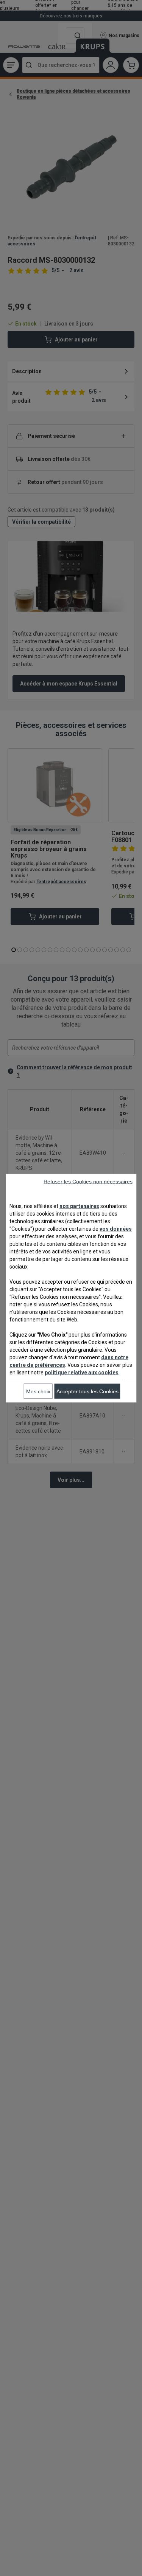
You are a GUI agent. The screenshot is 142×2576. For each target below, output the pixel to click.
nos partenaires (79, 1206)
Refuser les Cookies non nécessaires (88, 1181)
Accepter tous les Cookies (87, 1391)
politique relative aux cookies (82, 1372)
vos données (116, 1228)
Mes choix (38, 1391)
